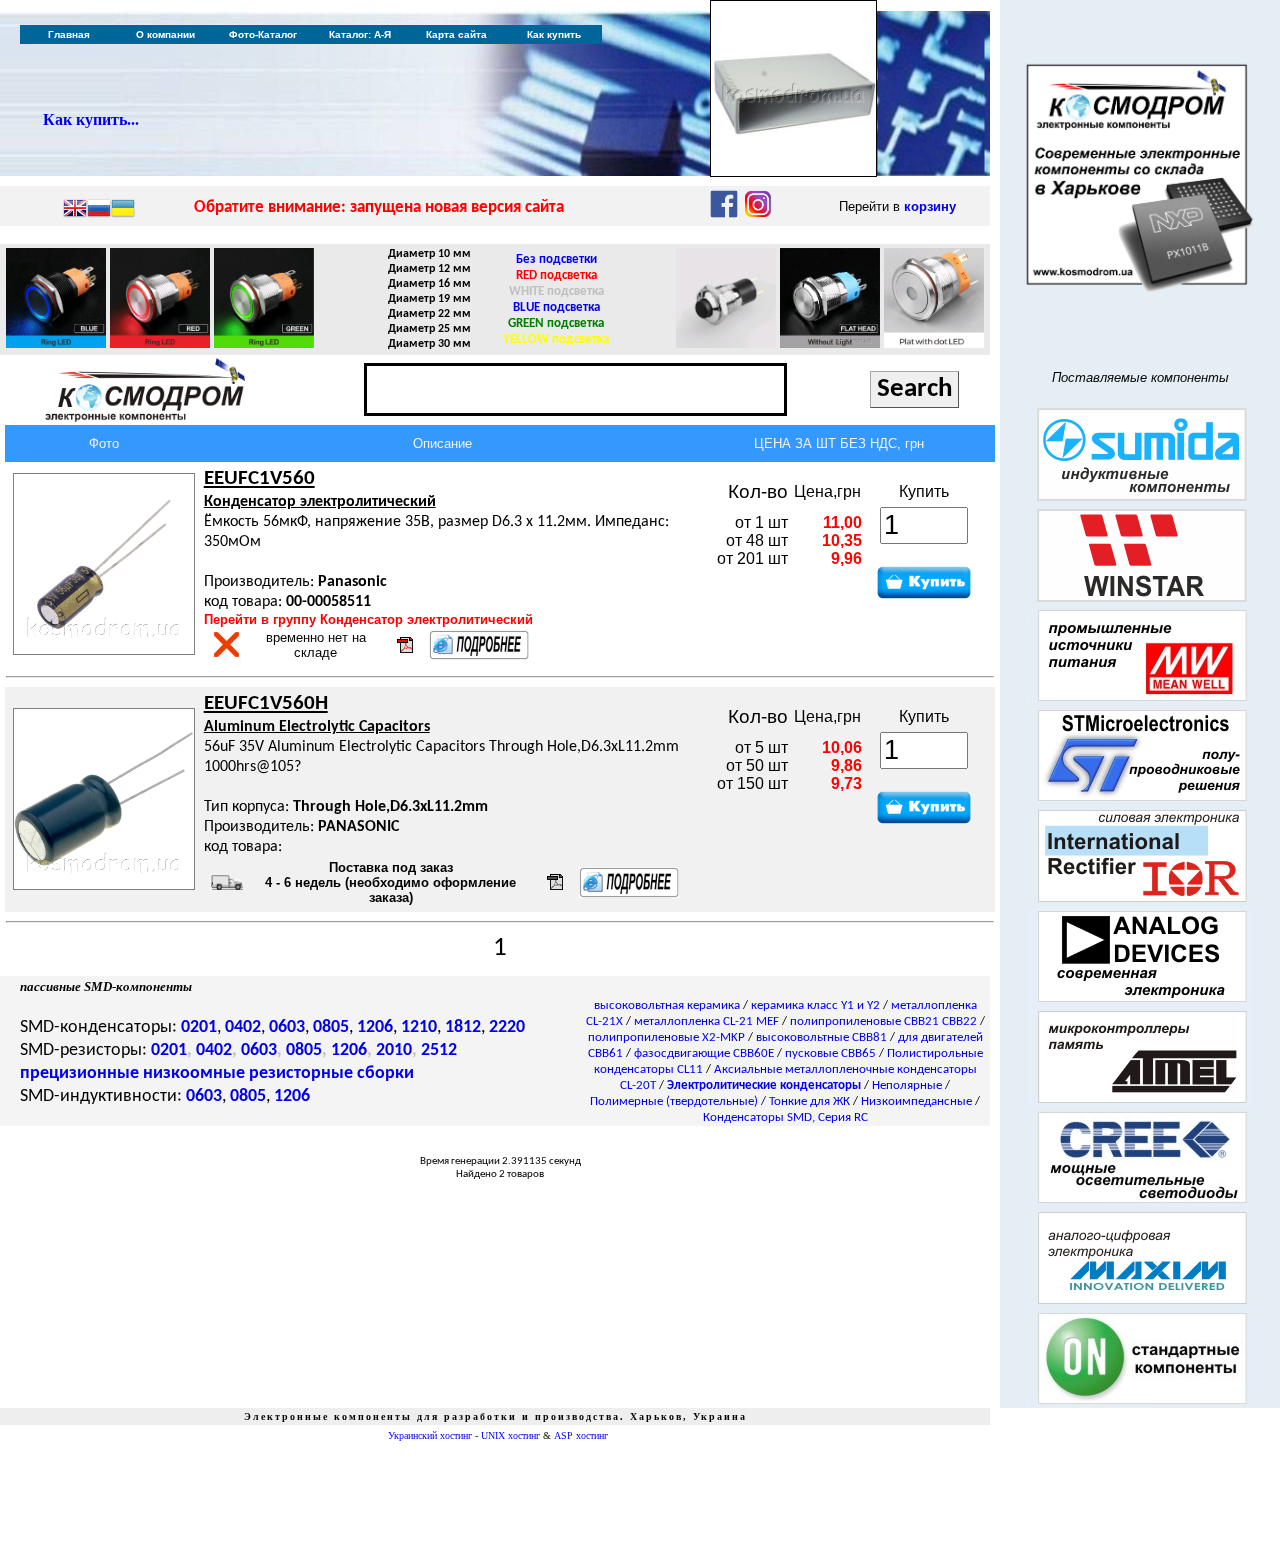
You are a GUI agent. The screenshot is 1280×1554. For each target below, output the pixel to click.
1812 (463, 1027)
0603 (287, 1027)
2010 (394, 1050)
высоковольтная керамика (667, 1005)
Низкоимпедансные (916, 1101)
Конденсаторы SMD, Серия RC (785, 1117)
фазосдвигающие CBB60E (704, 1053)
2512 (439, 1050)
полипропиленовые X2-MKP (666, 1037)
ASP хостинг (581, 1435)
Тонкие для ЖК (809, 1101)
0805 (331, 1027)
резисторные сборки (331, 1073)
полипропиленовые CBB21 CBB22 (883, 1021)
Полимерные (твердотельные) (674, 1101)
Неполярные (907, 1085)
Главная (69, 34)
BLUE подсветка (556, 307)
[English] (75, 210)
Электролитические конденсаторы (764, 1085)
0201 (199, 1027)
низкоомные (194, 1073)
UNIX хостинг (510, 1435)
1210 (419, 1027)
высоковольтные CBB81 (821, 1037)
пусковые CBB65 (830, 1053)
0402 (243, 1027)
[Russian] (99, 210)
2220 (507, 1027)
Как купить (554, 34)
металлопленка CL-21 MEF (706, 1021)
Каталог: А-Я (360, 34)
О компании (165, 34)
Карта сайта (456, 34)
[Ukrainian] (123, 210)
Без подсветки (556, 259)
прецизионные (79, 1073)
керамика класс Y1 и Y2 (815, 1005)
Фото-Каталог (263, 34)
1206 (375, 1027)
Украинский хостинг (430, 1435)
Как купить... (91, 119)
